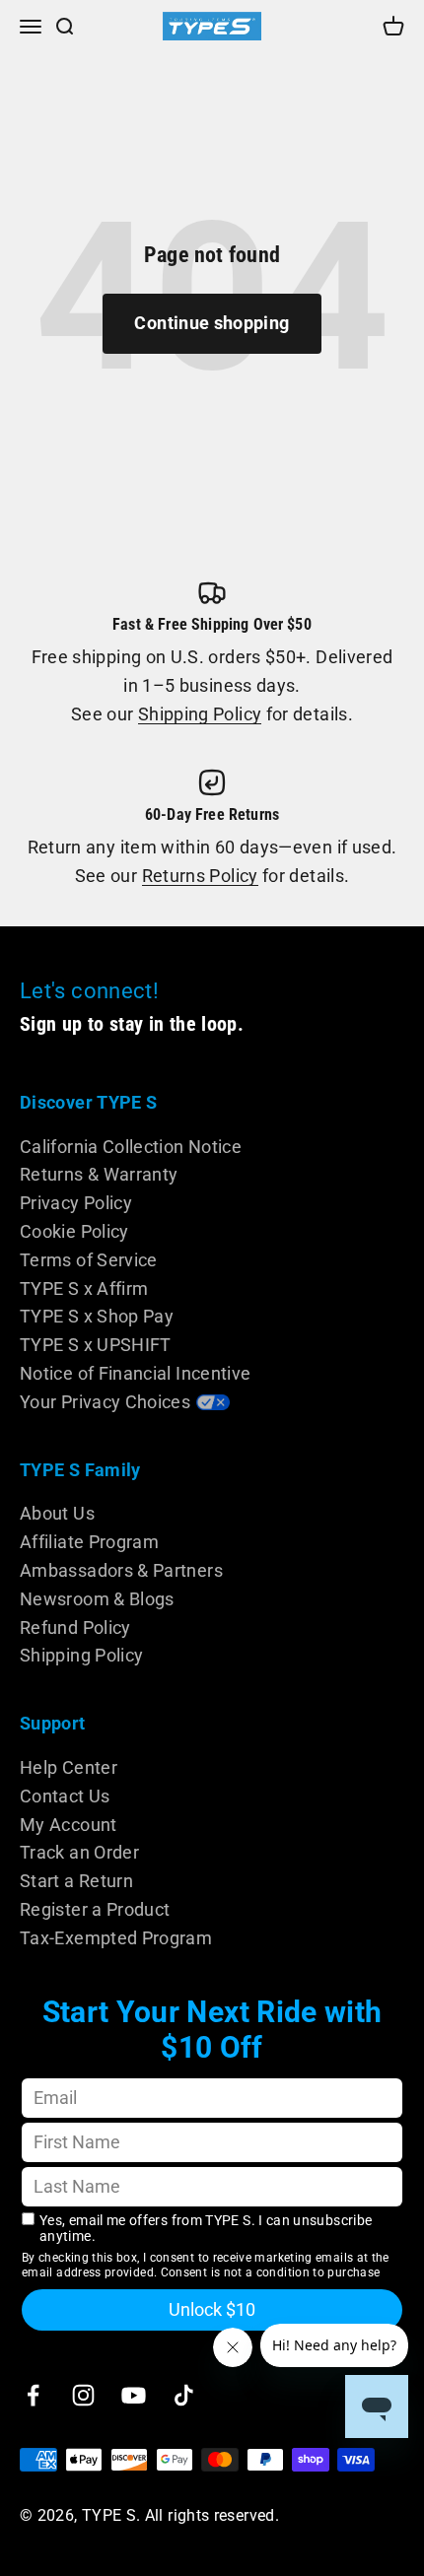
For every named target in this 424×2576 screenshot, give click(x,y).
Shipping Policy (200, 714)
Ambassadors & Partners (121, 1570)
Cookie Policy (74, 1231)
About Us (57, 1513)
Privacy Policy (76, 1203)
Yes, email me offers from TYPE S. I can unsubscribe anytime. (206, 2229)
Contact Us (65, 1796)
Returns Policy (200, 876)
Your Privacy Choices (105, 1402)
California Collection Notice (131, 1147)
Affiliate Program (89, 1542)
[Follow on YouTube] (134, 2395)
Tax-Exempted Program (116, 1938)
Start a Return (76, 1881)
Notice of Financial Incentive (135, 1373)
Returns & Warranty (99, 1174)
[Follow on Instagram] (83, 2395)
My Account (69, 1825)
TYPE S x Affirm (84, 1288)
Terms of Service (89, 1260)
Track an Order (79, 1852)
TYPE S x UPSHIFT (96, 1345)
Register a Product (95, 1909)
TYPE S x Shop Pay (97, 1316)
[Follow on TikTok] (184, 2395)
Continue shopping (212, 323)
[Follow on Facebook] (33, 2395)
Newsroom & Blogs (97, 1599)
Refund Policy (75, 1627)
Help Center (69, 1767)
